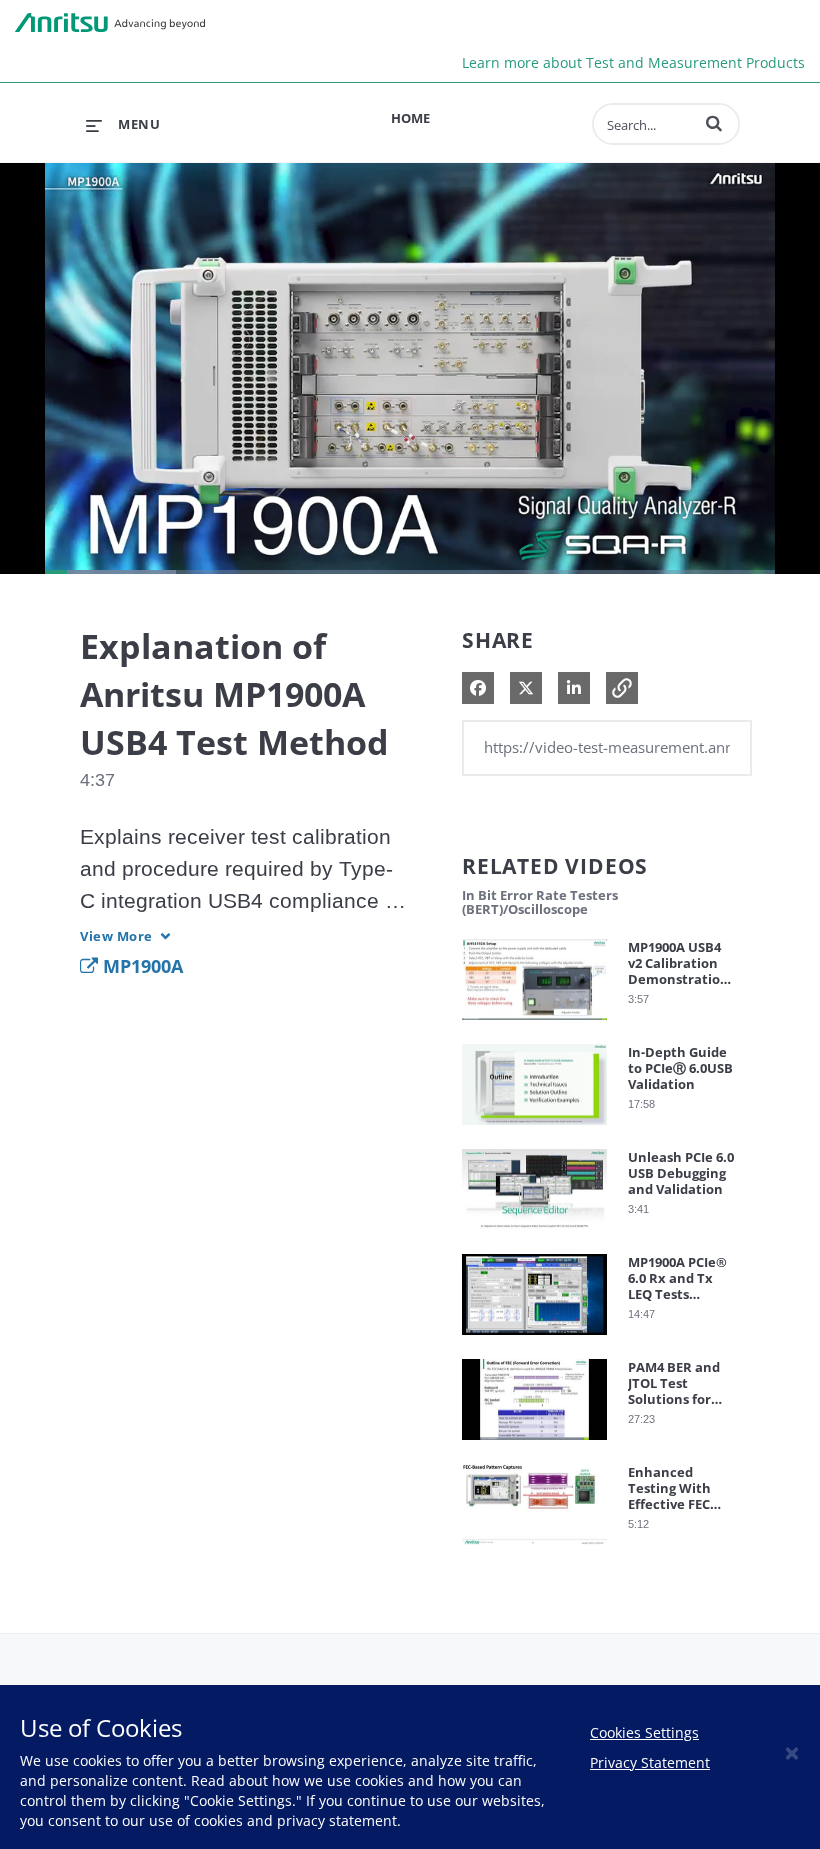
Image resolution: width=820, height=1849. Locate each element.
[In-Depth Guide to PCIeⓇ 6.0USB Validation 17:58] (534, 1129)
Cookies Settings (644, 1732)
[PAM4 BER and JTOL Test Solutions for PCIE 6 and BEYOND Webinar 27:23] (534, 1444)
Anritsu (110, 23)
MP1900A (140, 966)
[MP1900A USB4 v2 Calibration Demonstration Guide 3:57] (534, 1024)
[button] (714, 123)
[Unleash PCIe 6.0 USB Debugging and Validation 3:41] (534, 1234)
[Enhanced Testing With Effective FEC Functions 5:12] (534, 1549)
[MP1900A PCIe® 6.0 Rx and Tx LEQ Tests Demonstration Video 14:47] (534, 1339)
